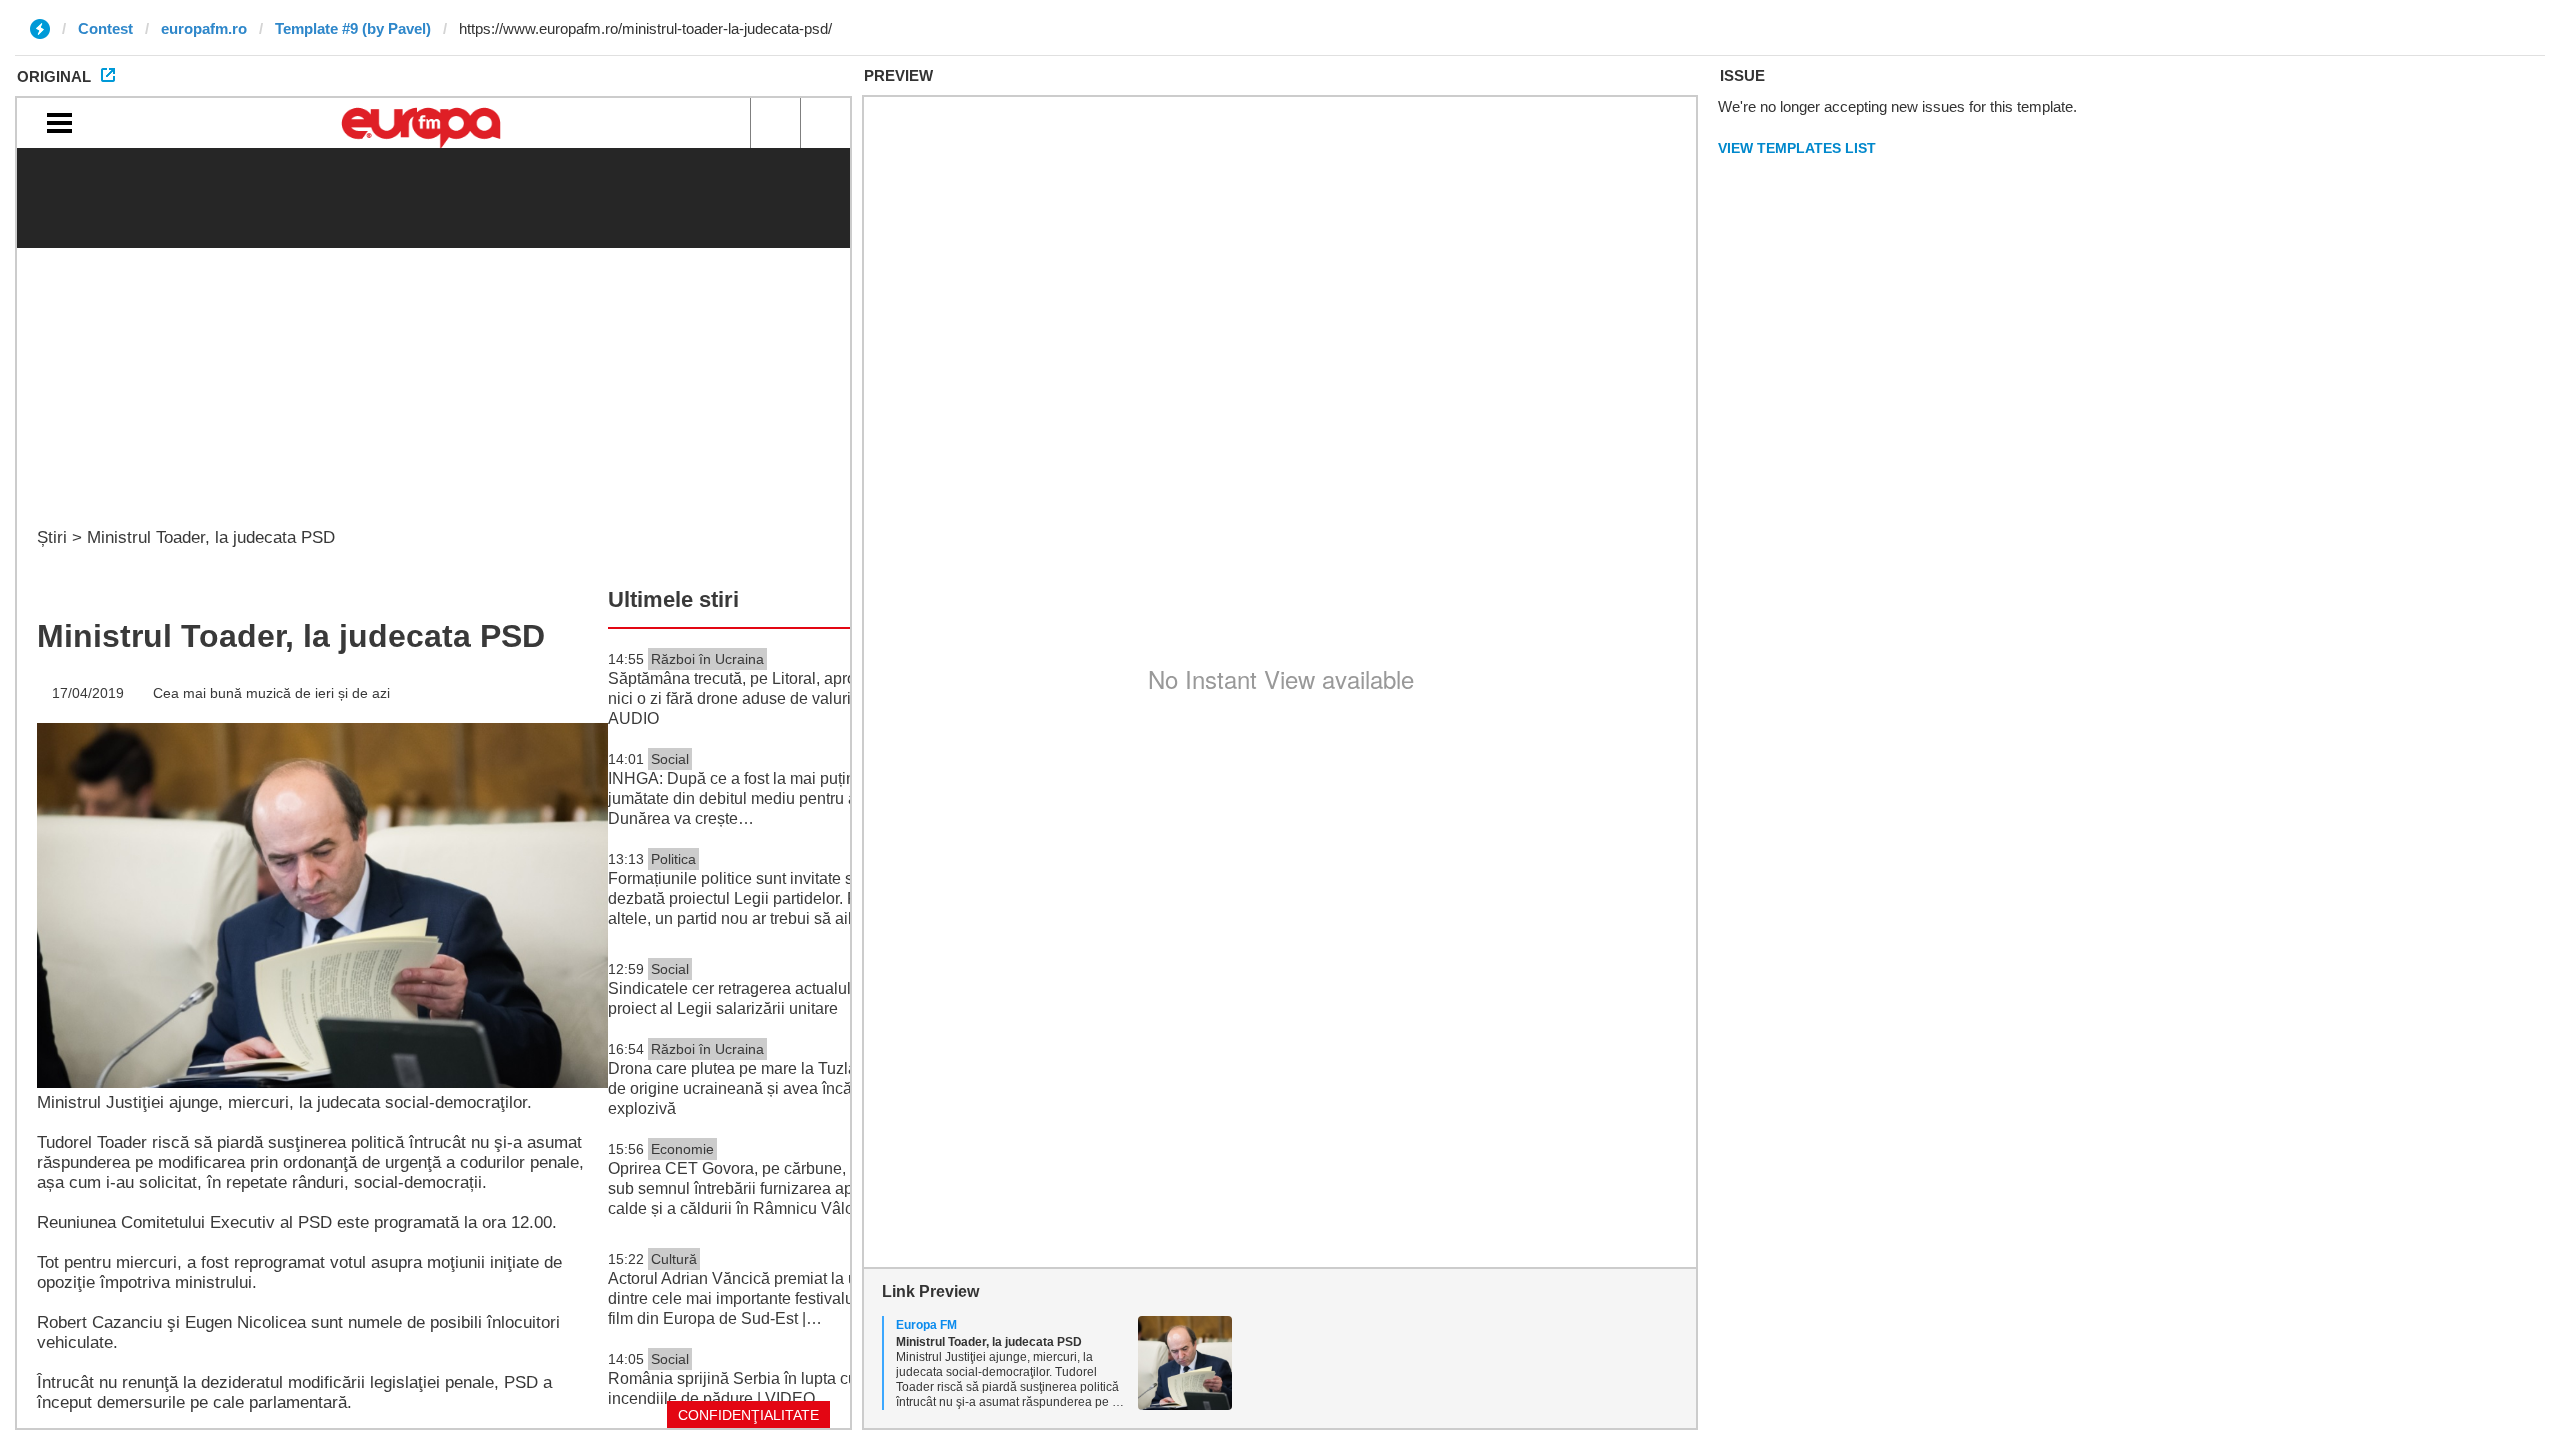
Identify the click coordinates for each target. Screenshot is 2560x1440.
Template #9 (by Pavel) (353, 28)
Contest (105, 28)
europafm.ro (204, 28)
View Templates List (1797, 148)
